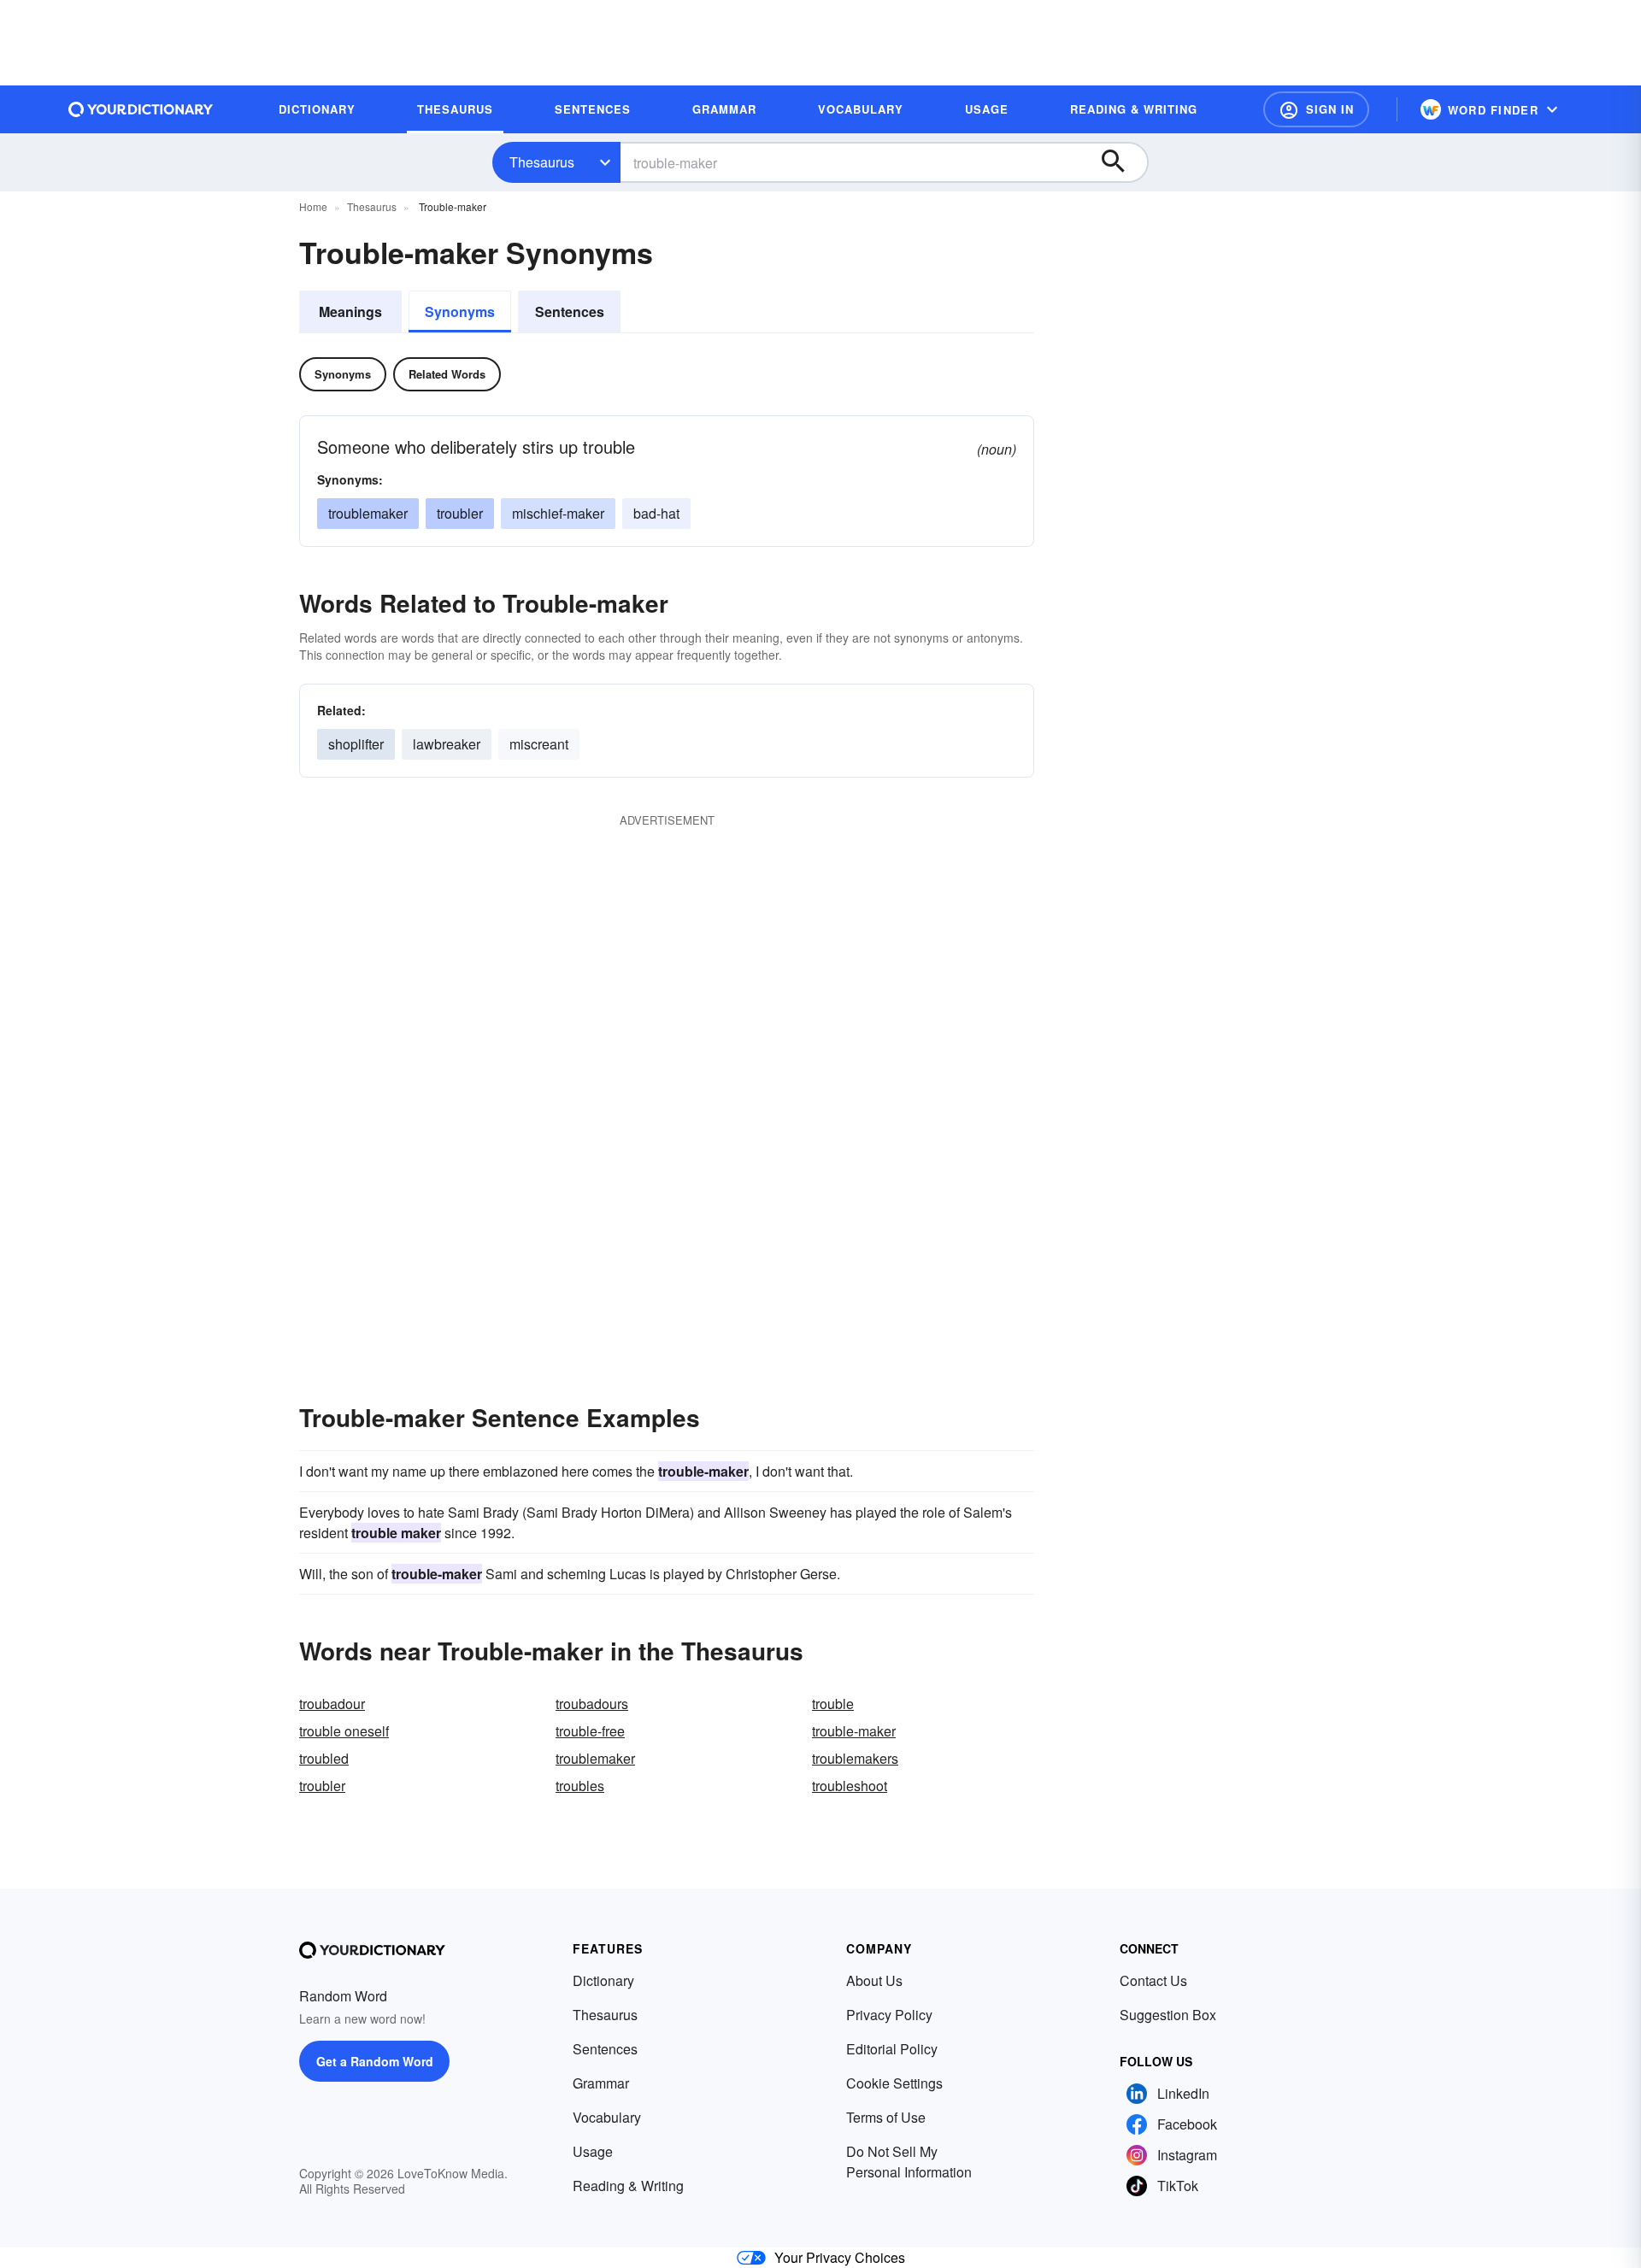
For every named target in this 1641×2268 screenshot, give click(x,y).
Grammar (601, 2083)
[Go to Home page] (141, 109)
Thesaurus (542, 162)
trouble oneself (344, 1731)
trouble (833, 1704)
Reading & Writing (628, 2186)
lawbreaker (447, 744)
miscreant (539, 744)
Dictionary (603, 1980)
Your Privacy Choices (840, 2257)
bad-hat (656, 513)
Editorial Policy (892, 2049)
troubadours (592, 1704)
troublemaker (368, 513)
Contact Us (1153, 1980)
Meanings (350, 311)
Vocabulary (607, 2117)
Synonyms (460, 311)
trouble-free (590, 1731)
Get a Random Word (375, 2061)
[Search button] (1121, 162)
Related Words (447, 374)
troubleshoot (850, 1786)
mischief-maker (558, 513)
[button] (1316, 109)
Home (313, 206)
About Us (874, 1980)
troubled (324, 1758)
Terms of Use (886, 2117)
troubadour (332, 1704)
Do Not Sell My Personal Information (909, 2162)
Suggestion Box (1168, 2015)
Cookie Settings (894, 2083)
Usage (593, 2151)
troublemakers (855, 1758)
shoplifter (356, 744)
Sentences (570, 311)
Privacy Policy (889, 2015)
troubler (460, 513)
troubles (580, 1786)
